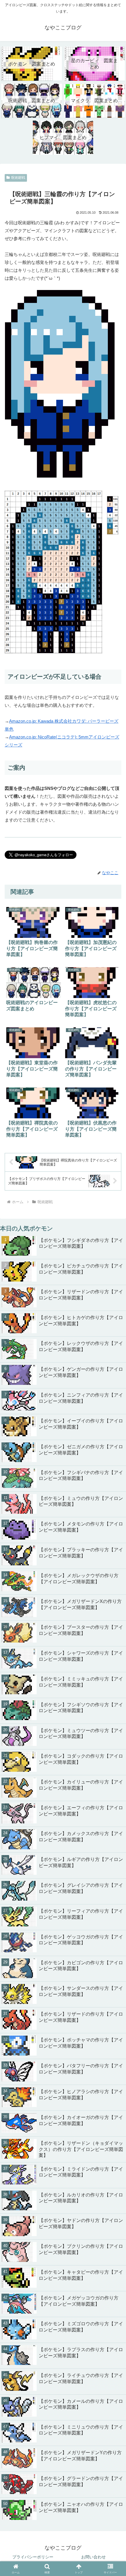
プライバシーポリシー (33, 2557)
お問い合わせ (93, 2557)
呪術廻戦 (18, 178)
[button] (114, 1783)
